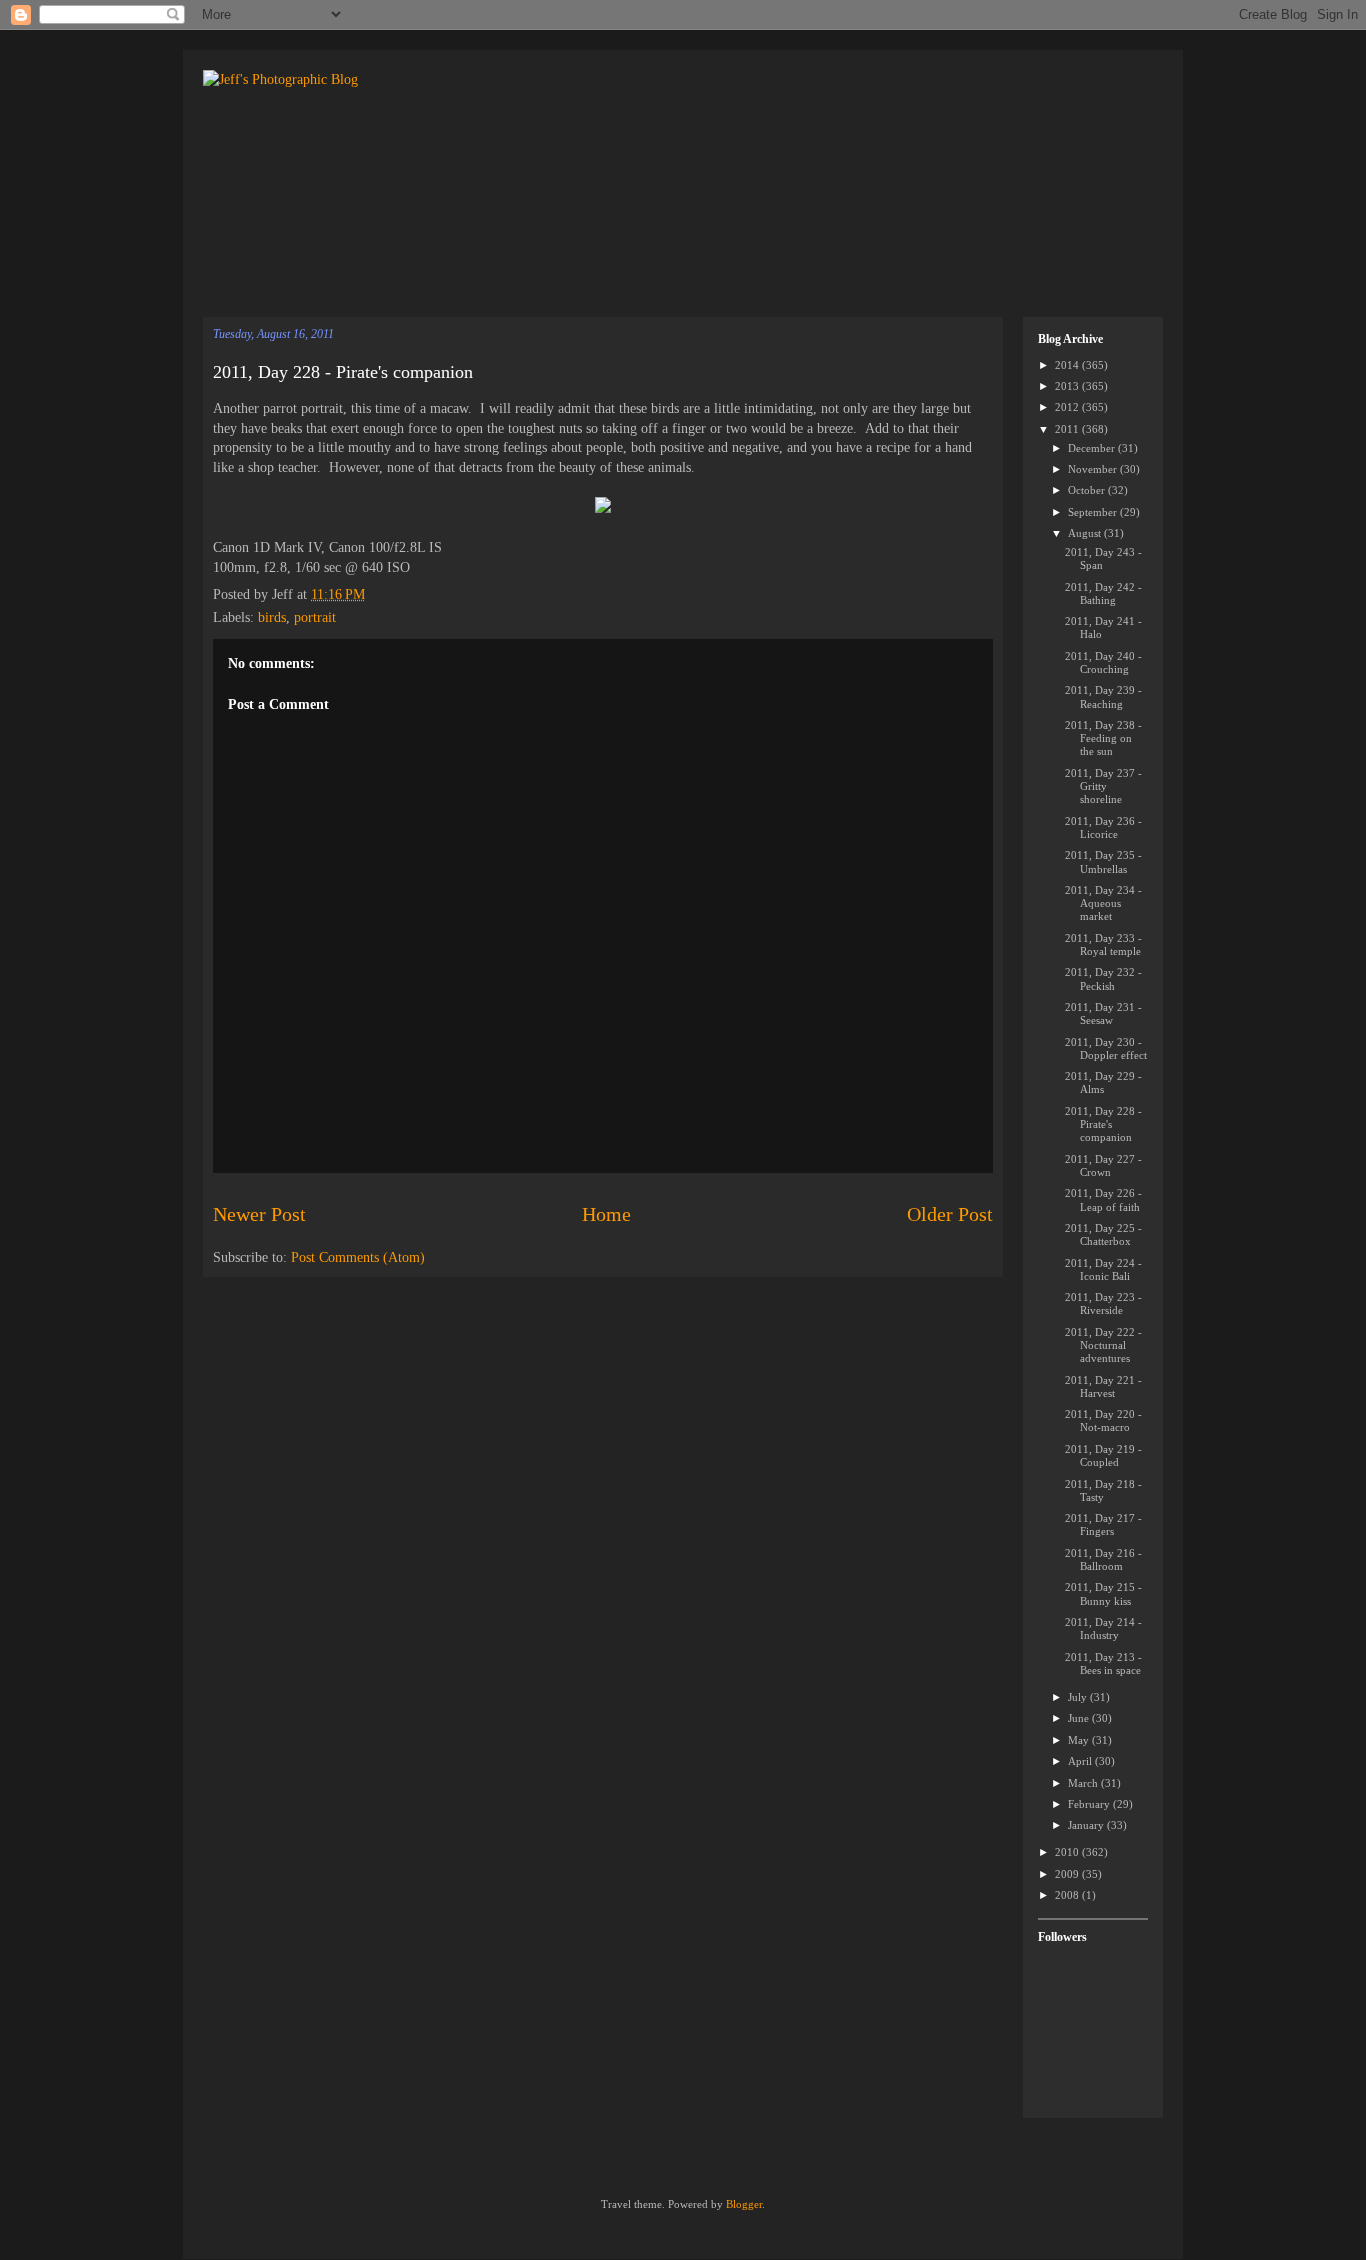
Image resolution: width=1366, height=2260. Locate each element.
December (1093, 448)
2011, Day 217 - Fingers (1103, 1524)
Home (606, 1214)
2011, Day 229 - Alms (1103, 1082)
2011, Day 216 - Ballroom (1103, 1559)
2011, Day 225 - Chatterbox (1103, 1234)
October (1088, 490)
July (1079, 1697)
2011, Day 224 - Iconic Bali (1103, 1269)
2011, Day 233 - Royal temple (1103, 944)
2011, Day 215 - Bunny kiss (1103, 1593)
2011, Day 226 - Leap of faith (1103, 1199)
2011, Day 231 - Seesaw (1103, 1013)
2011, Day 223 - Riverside (1103, 1303)
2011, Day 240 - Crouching (1103, 662)
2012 (1068, 407)
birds (272, 617)
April (1081, 1761)
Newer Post (259, 1214)
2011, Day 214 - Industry (1103, 1628)
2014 (1068, 365)
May (1080, 1740)
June (1080, 1718)
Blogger (744, 2204)
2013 (1068, 386)
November (1094, 469)
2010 (1068, 1852)
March (1084, 1783)
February (1090, 1804)
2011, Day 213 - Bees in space (1103, 1663)
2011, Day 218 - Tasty (1103, 1490)
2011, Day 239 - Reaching (1103, 696)
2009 (1068, 1874)
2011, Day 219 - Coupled (1103, 1455)
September (1094, 512)
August (1086, 533)
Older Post (950, 1214)
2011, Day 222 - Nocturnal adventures (1103, 1345)
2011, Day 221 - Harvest (1103, 1386)
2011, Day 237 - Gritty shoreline (1103, 786)
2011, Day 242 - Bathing (1103, 593)
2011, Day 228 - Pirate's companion (343, 372)
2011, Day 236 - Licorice (1103, 827)
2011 (1068, 429)
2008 (1068, 1895)
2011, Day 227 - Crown (1103, 1165)
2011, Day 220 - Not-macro (1103, 1420)
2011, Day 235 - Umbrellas (1103, 861)
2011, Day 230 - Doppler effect (1106, 1048)
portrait (315, 617)
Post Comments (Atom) (358, 1257)
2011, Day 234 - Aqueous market (1103, 903)
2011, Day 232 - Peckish (1103, 978)
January (1087, 1825)
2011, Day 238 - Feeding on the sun (1103, 738)
